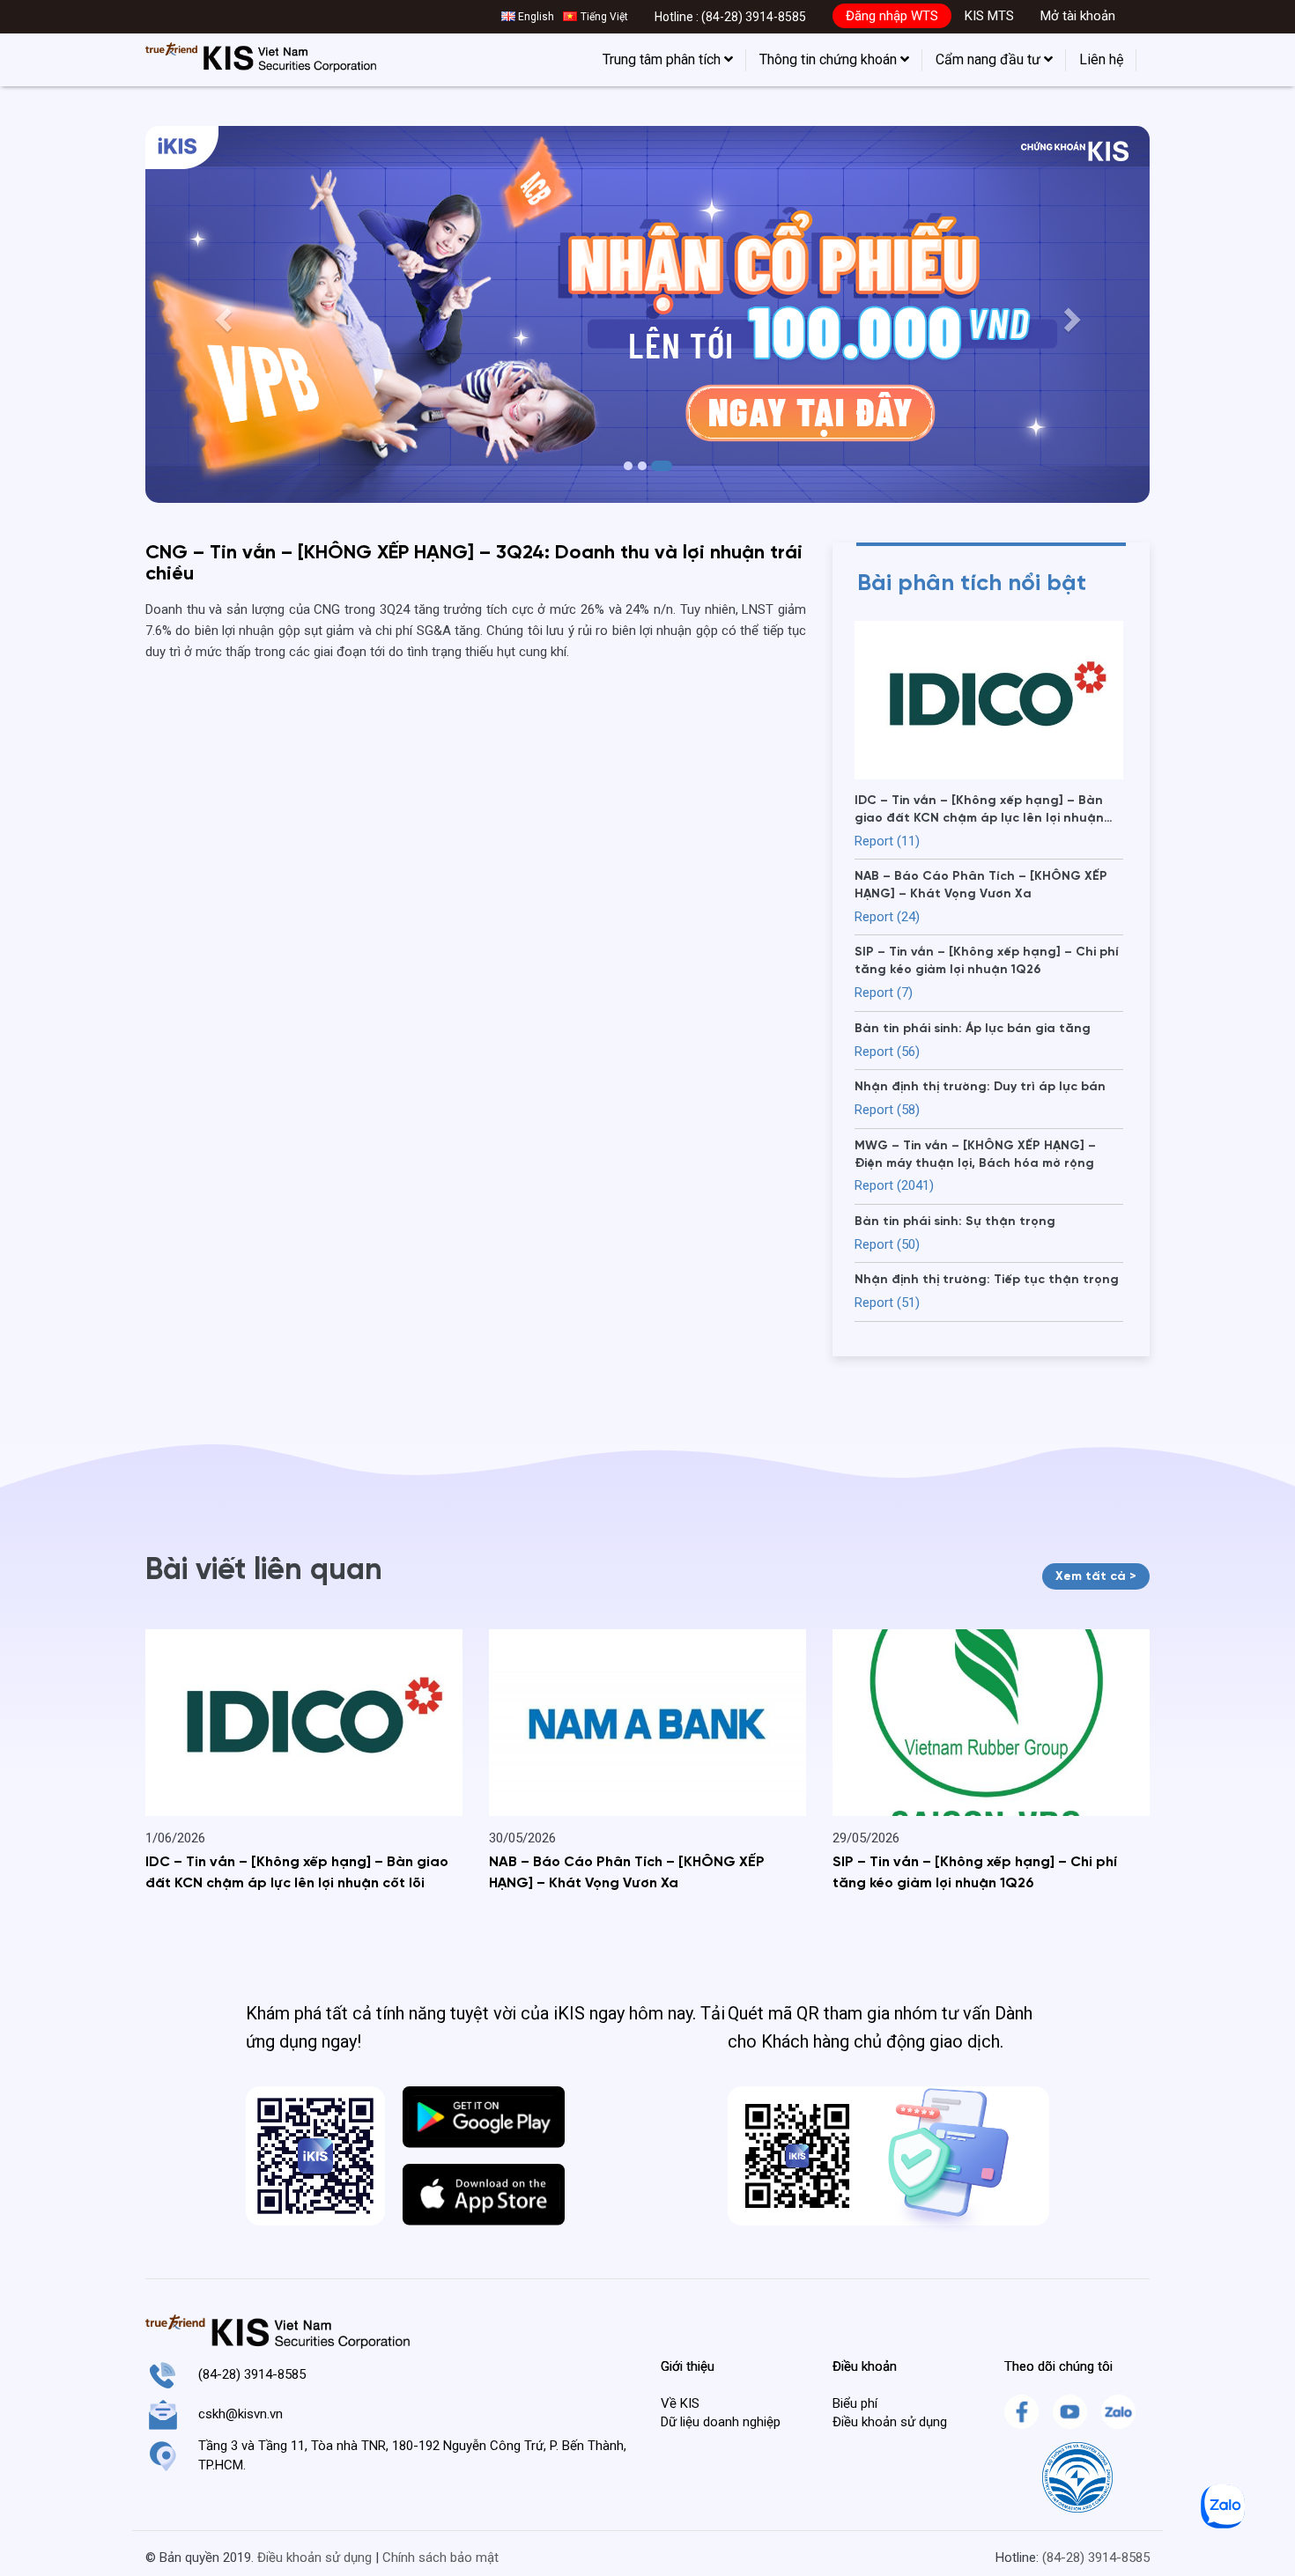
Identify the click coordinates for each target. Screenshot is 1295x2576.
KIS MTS (989, 16)
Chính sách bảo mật (440, 2558)
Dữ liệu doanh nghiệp (721, 2422)
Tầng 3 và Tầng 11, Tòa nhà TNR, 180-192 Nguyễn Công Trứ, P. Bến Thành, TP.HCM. (412, 2455)
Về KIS (680, 2403)
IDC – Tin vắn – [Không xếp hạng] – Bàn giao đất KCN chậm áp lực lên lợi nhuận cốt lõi (297, 1873)
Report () (887, 841)
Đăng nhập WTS (892, 16)
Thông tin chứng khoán (830, 59)
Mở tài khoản (1078, 16)
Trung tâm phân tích (663, 59)
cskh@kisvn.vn (240, 2414)
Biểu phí (855, 2403)
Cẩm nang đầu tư (990, 59)
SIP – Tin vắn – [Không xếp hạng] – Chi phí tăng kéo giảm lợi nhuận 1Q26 (975, 1873)
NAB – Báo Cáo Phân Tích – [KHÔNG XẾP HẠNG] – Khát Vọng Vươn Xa (627, 1873)
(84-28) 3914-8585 (754, 17)
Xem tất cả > (1096, 1576)
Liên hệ (1101, 59)
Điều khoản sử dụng (890, 2422)
